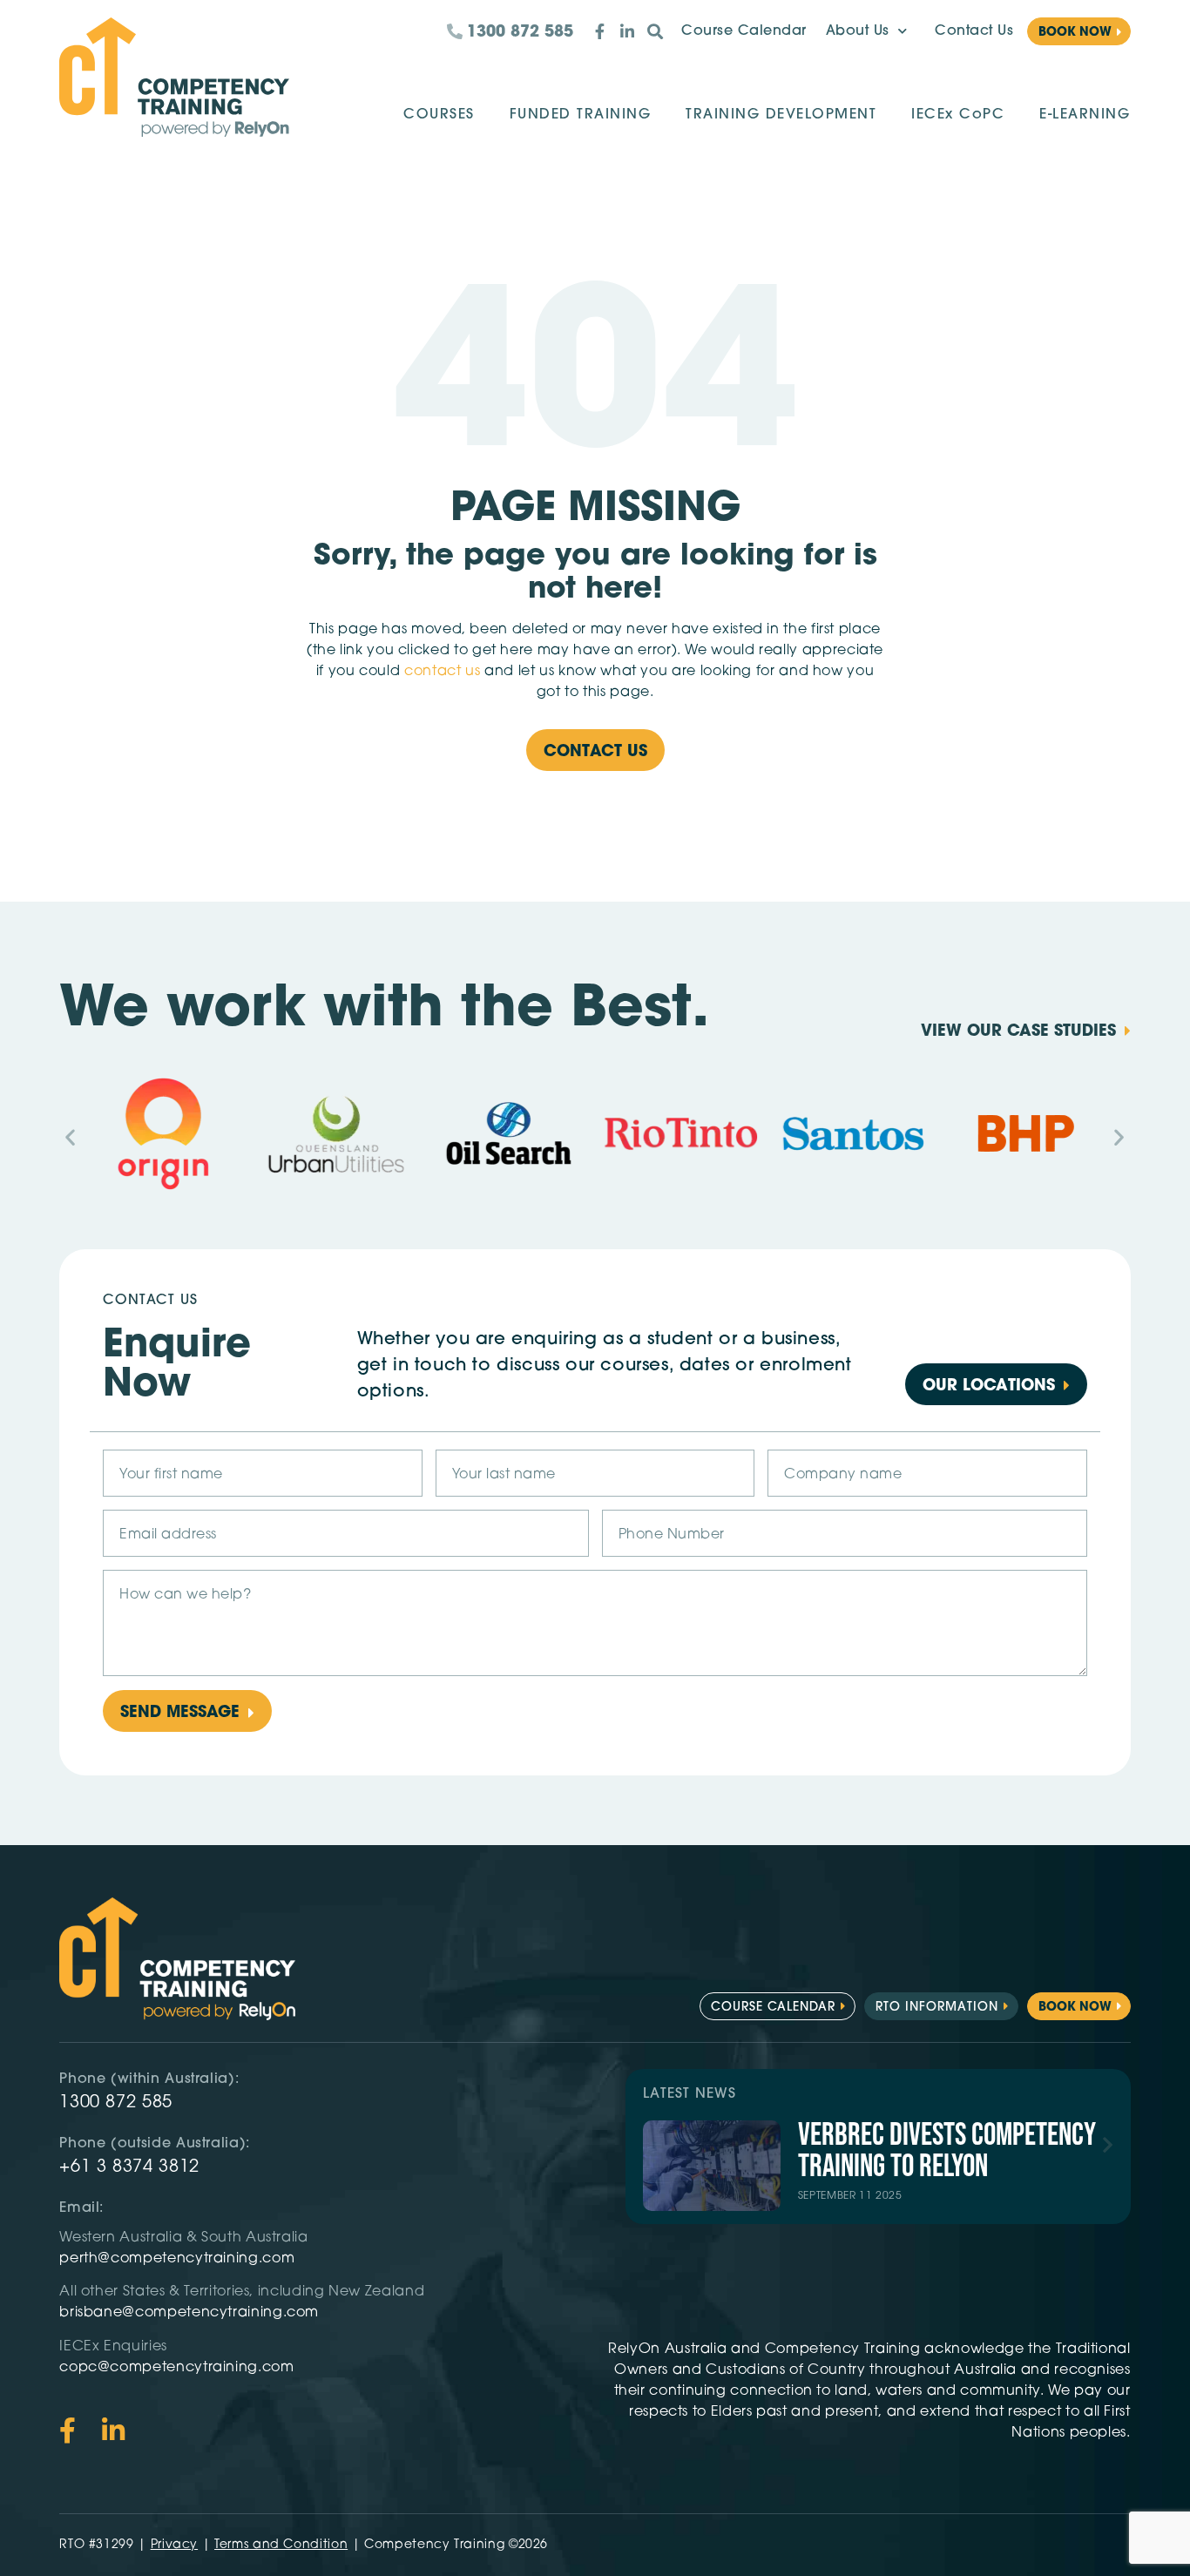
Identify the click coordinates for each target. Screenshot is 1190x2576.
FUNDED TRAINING (581, 115)
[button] (71, 1137)
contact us (442, 672)
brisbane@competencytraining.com (191, 2313)
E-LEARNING (1085, 115)
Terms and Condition (281, 2545)
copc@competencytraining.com (179, 2368)
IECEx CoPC (958, 115)
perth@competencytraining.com (177, 2259)
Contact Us (974, 31)
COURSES (439, 115)
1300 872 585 (116, 2103)
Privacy (174, 2545)
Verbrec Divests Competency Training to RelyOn (947, 2151)
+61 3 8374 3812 (129, 2167)
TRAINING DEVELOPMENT (781, 115)
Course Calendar (744, 31)
